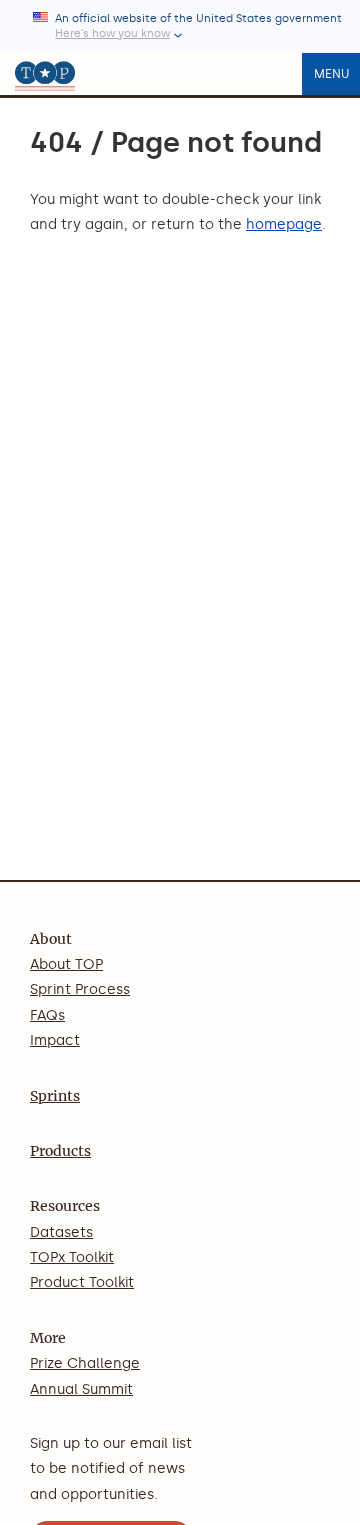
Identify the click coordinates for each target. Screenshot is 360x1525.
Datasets (61, 1232)
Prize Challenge (85, 1363)
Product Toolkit (82, 1282)
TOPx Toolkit (72, 1257)
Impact (55, 1040)
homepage (284, 224)
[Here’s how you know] (180, 26)
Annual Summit (81, 1389)
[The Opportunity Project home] (45, 73)
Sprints (55, 1096)
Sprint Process (80, 989)
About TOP (66, 964)
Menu (331, 74)
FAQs (47, 1015)
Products (60, 1151)
